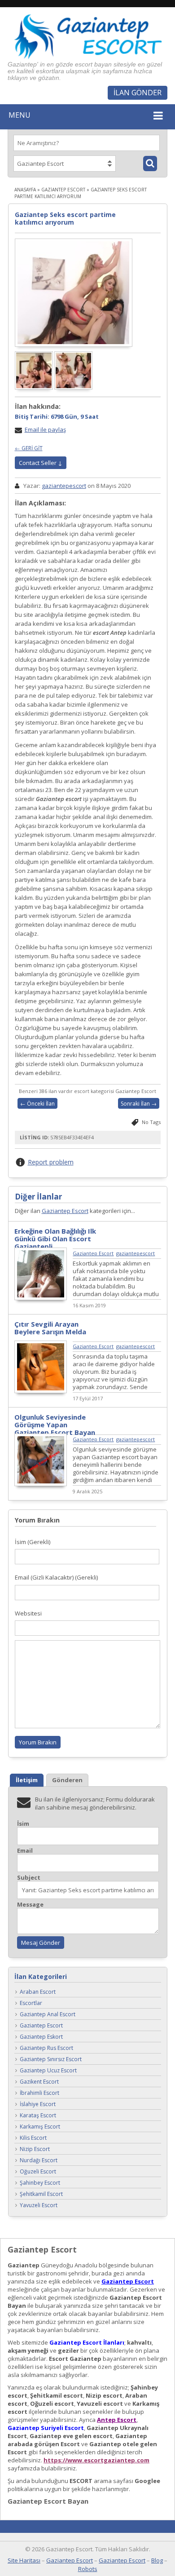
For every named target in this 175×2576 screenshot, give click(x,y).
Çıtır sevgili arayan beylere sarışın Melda (50, 1328)
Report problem (51, 1162)
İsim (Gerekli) (33, 1542)
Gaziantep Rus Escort (46, 2048)
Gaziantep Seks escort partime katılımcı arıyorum (65, 218)
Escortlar (31, 2003)
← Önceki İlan (37, 1104)
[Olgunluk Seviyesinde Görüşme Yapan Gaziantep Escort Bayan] (41, 1484)
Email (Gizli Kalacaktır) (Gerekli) (56, 1577)
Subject (29, 1878)
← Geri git (29, 448)
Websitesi (28, 1613)
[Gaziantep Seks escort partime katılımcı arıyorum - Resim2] (74, 387)
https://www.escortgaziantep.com (96, 2460)
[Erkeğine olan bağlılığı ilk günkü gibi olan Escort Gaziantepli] (41, 1298)
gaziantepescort (64, 486)
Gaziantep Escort (63, 190)
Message (30, 1905)
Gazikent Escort (39, 2082)
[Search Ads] (150, 164)
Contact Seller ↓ (41, 463)
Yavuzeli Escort (39, 2205)
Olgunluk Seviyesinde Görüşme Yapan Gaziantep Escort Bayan (55, 1425)
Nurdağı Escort (39, 2160)
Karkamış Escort (40, 2127)
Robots (88, 2569)
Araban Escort (38, 1992)
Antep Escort (117, 2420)
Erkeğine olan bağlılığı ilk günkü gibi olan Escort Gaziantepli (55, 1239)
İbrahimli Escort (39, 2093)
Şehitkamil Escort (41, 2194)
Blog (157, 2560)
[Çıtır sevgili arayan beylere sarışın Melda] (41, 1391)
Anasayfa (25, 190)
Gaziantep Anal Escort (48, 2014)
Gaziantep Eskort (41, 2037)
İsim (23, 1824)
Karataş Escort (38, 2115)
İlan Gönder (138, 93)
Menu (20, 115)
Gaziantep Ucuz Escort (48, 2070)
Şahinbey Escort (40, 2183)
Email (25, 1851)
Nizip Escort (35, 2149)
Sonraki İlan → (139, 1104)
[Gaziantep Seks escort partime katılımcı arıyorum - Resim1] (35, 387)
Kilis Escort (33, 2138)
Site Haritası (24, 2560)
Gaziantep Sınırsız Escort (51, 2059)
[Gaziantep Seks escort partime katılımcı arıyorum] (74, 292)
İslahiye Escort (38, 2104)
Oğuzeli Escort (38, 2171)
